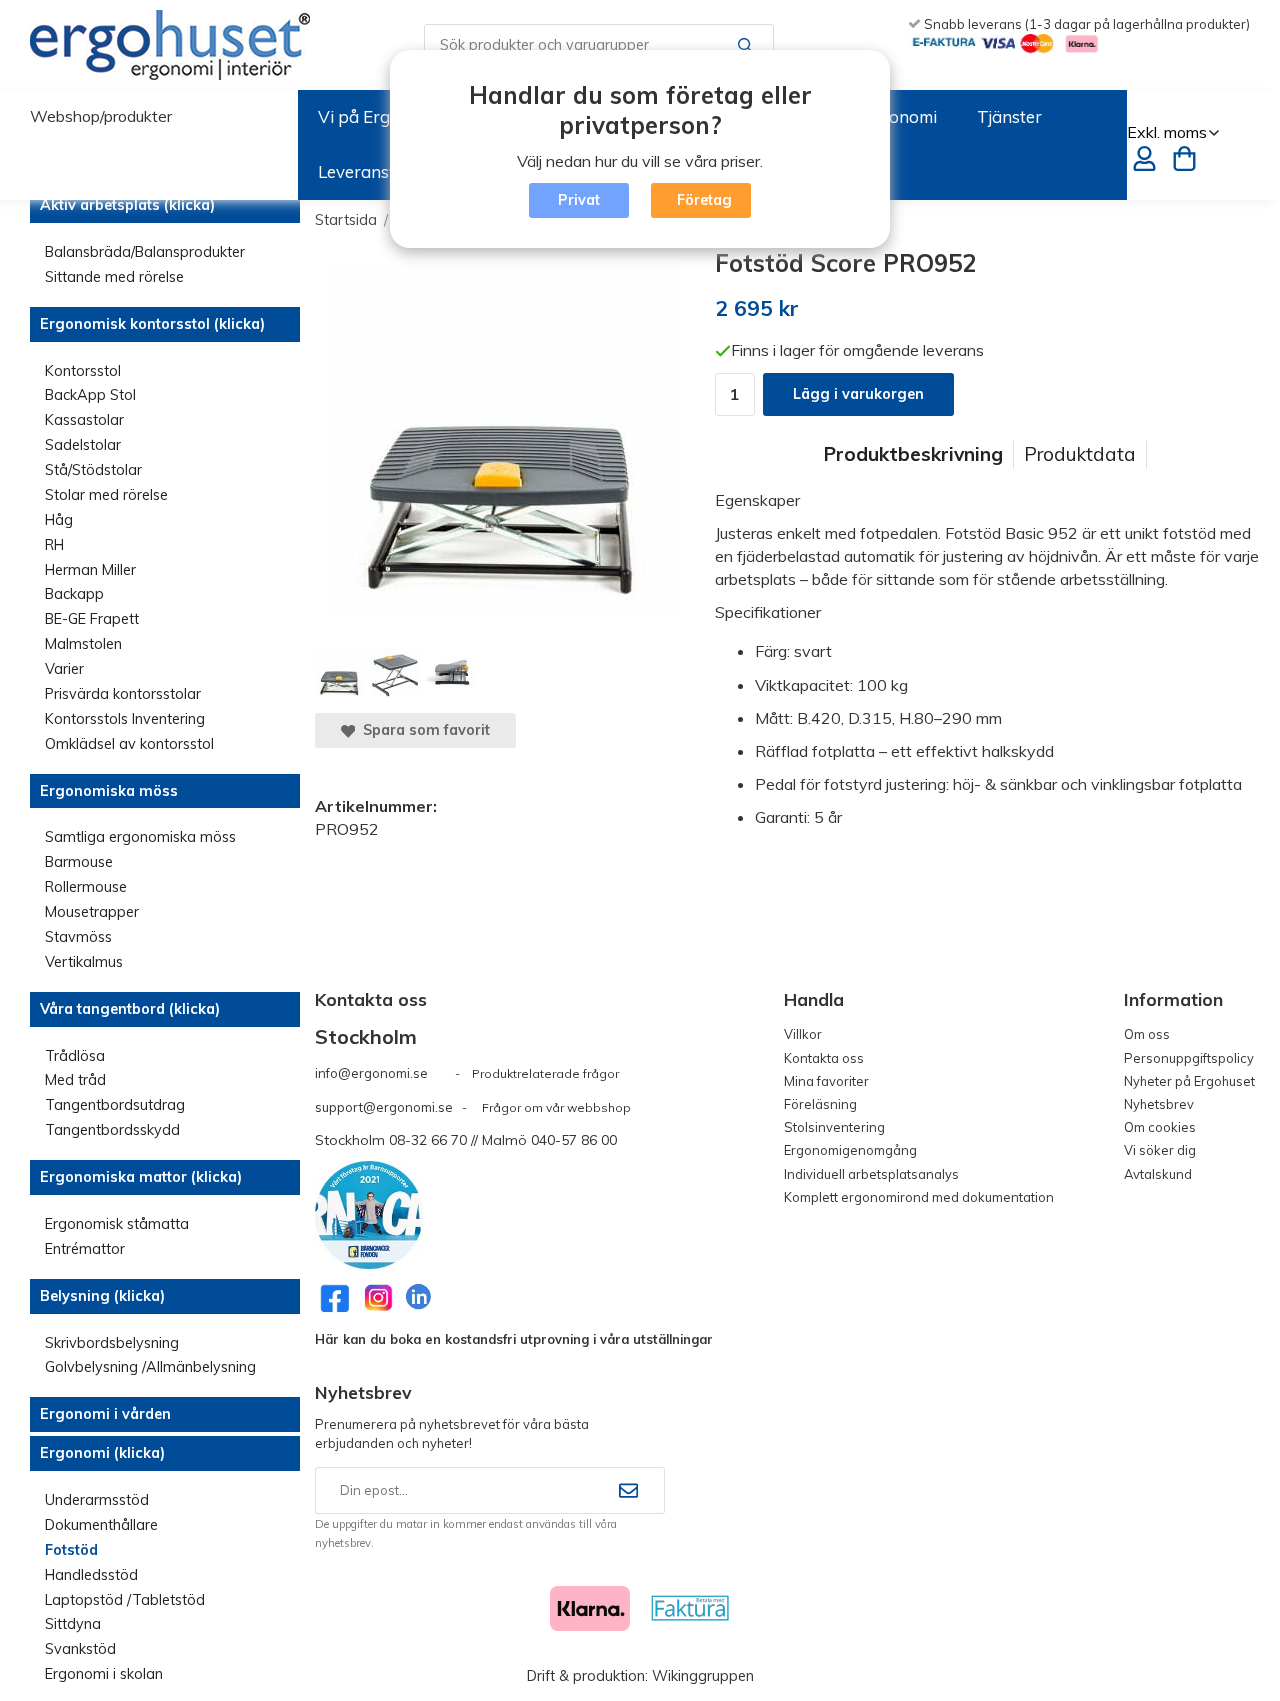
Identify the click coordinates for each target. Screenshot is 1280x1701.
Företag (704, 200)
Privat (579, 200)
